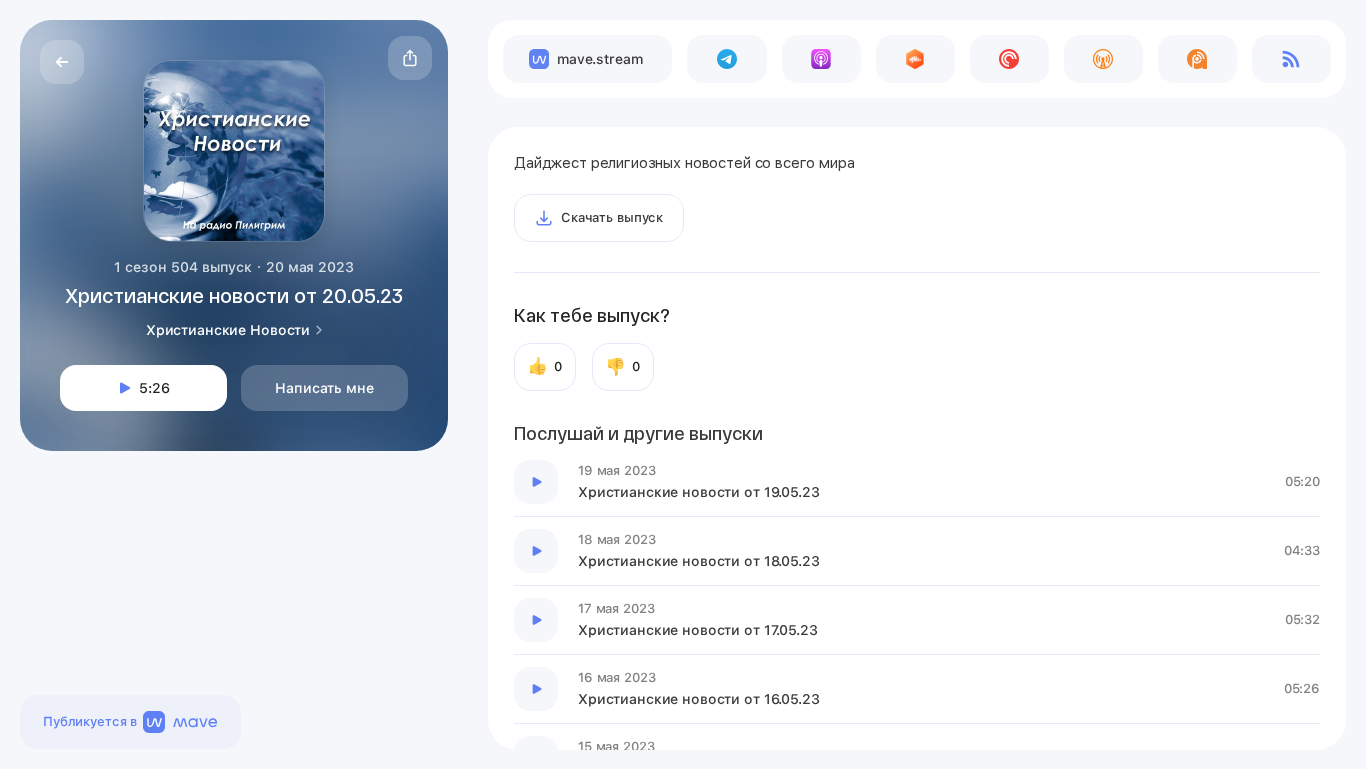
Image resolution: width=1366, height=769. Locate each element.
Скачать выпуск (612, 217)
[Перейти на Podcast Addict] (1197, 59)
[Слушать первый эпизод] (536, 482)
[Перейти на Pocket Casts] (1009, 59)
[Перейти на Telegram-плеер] (726, 59)
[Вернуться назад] (62, 62)
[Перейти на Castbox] (915, 59)
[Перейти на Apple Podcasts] (821, 59)
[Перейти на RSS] (1291, 59)
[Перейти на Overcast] (1103, 59)
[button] (410, 58)
